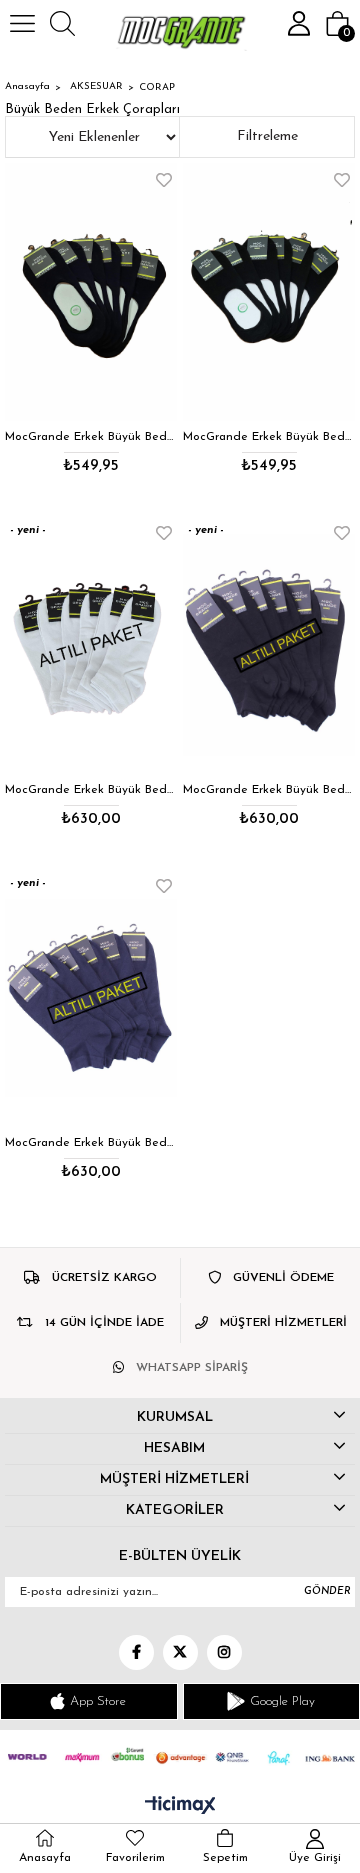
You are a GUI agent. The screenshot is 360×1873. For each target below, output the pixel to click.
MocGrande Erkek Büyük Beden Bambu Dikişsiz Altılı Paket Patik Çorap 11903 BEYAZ (91, 790)
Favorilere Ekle (164, 180)
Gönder (327, 1591)
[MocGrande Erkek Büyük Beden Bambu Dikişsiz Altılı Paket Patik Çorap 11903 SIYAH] (269, 645)
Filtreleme (267, 136)
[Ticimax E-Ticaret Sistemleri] (180, 1807)
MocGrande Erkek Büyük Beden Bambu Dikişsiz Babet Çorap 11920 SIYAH (269, 437)
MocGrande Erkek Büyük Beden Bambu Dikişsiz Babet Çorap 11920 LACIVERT (91, 437)
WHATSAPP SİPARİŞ (192, 1368)
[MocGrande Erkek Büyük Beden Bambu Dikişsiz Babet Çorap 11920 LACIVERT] (91, 292)
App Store (98, 1701)
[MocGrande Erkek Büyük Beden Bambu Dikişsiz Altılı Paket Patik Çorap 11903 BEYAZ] (91, 645)
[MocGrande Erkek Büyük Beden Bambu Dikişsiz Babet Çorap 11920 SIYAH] (269, 292)
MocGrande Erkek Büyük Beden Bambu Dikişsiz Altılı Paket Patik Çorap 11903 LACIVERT (91, 1143)
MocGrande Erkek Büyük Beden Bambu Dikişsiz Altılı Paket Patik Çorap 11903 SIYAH (269, 790)
